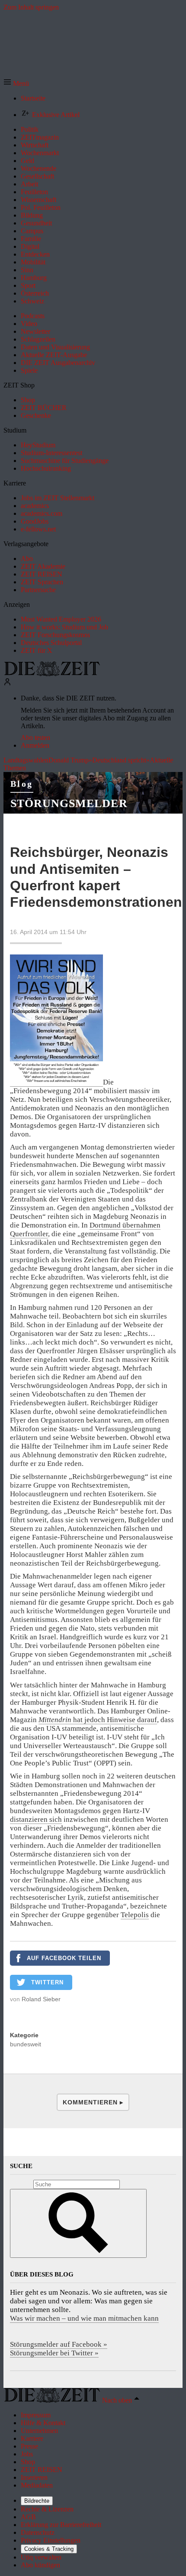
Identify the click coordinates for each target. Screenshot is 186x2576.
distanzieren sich (36, 1819)
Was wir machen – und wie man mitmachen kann (84, 2318)
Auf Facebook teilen (64, 1958)
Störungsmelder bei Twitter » (54, 2353)
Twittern (47, 1982)
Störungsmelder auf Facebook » (59, 2344)
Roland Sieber (41, 1999)
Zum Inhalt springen (31, 7)
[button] (16, 83)
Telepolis (135, 1915)
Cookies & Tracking (49, 2549)
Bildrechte (37, 2501)
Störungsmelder (69, 803)
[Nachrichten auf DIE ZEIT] (52, 674)
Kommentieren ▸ (93, 2102)
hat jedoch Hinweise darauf (98, 1720)
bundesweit (26, 2044)
